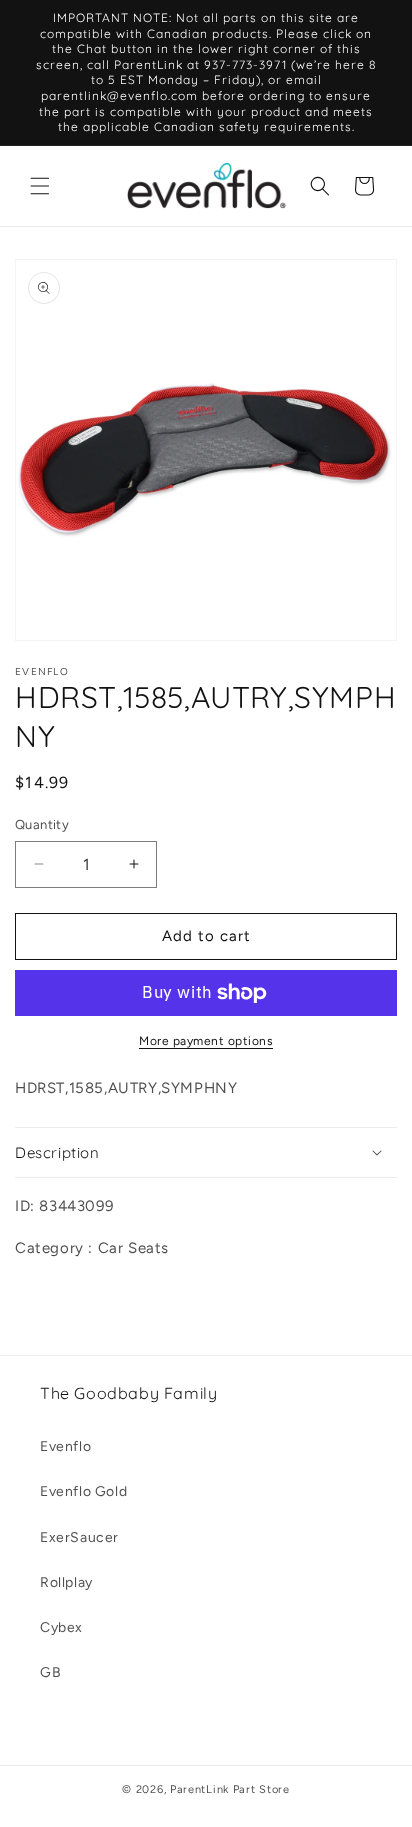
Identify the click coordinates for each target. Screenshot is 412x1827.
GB (50, 1672)
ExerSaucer (79, 1537)
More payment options (206, 1041)
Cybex (61, 1627)
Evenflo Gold (83, 1491)
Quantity (42, 824)
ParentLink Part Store (230, 1789)
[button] (40, 186)
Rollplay (66, 1582)
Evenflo (65, 1446)
